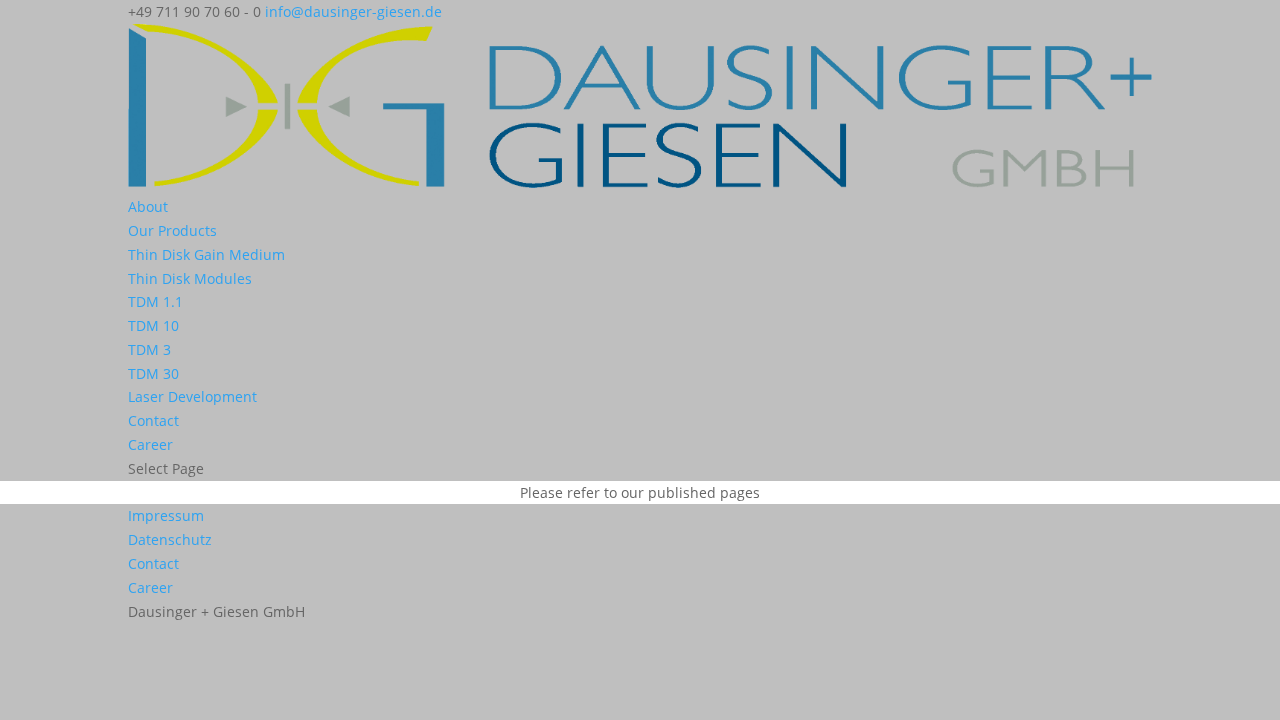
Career (150, 444)
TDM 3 (149, 349)
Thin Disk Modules (190, 278)
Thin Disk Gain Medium (206, 254)
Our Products (172, 230)
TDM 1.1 (155, 301)
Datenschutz (170, 539)
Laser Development (192, 396)
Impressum (166, 515)
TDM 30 (153, 373)
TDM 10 (153, 325)
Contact (153, 420)
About (148, 206)
